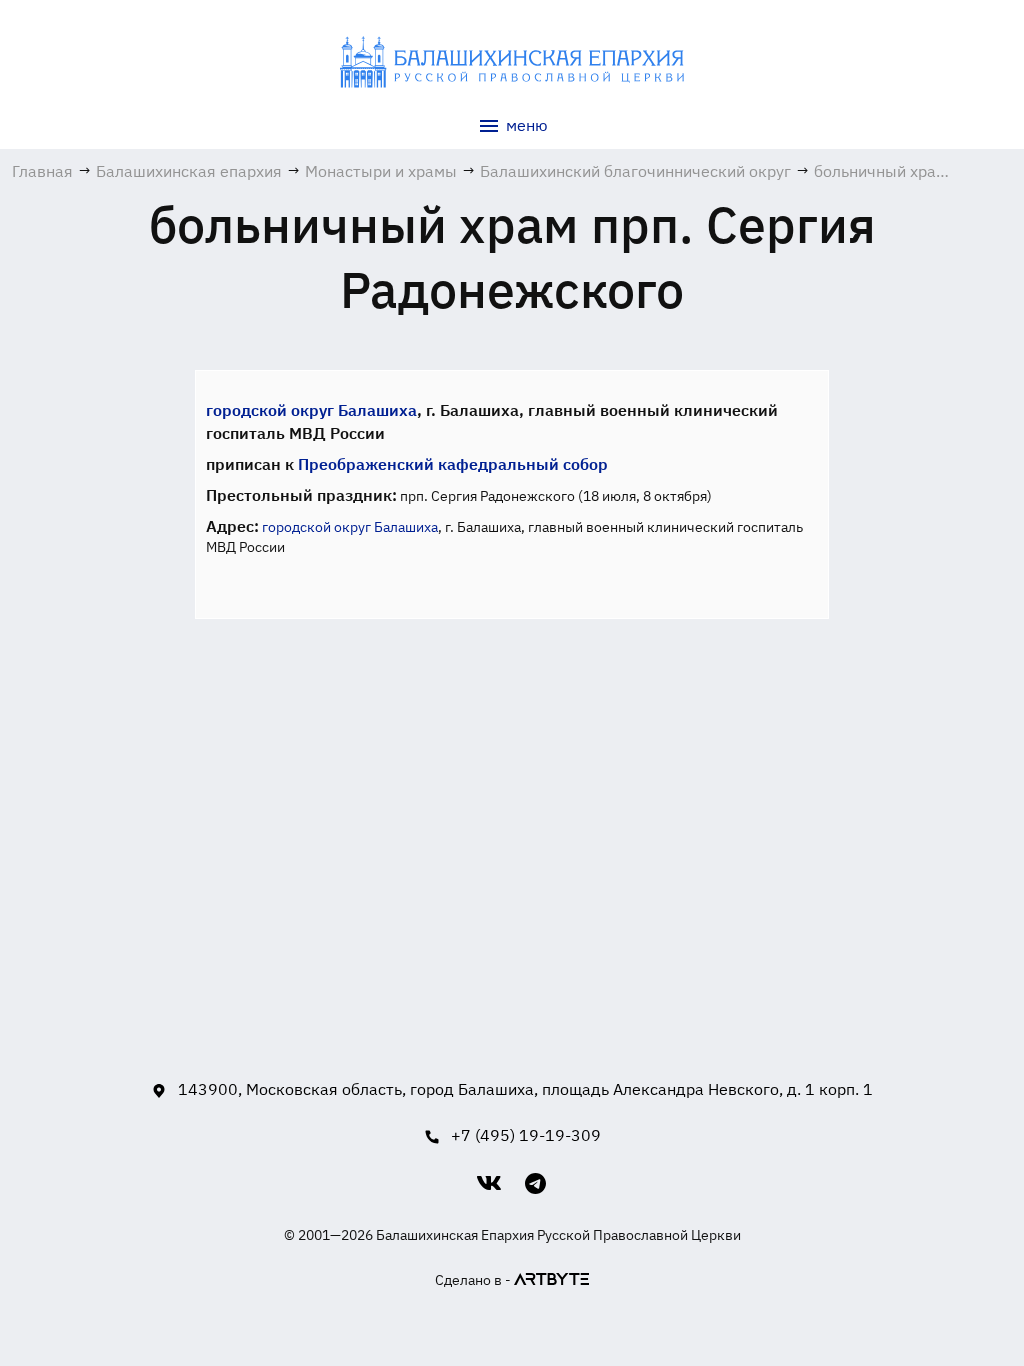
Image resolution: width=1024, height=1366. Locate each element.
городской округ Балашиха (311, 410)
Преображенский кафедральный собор (453, 464)
